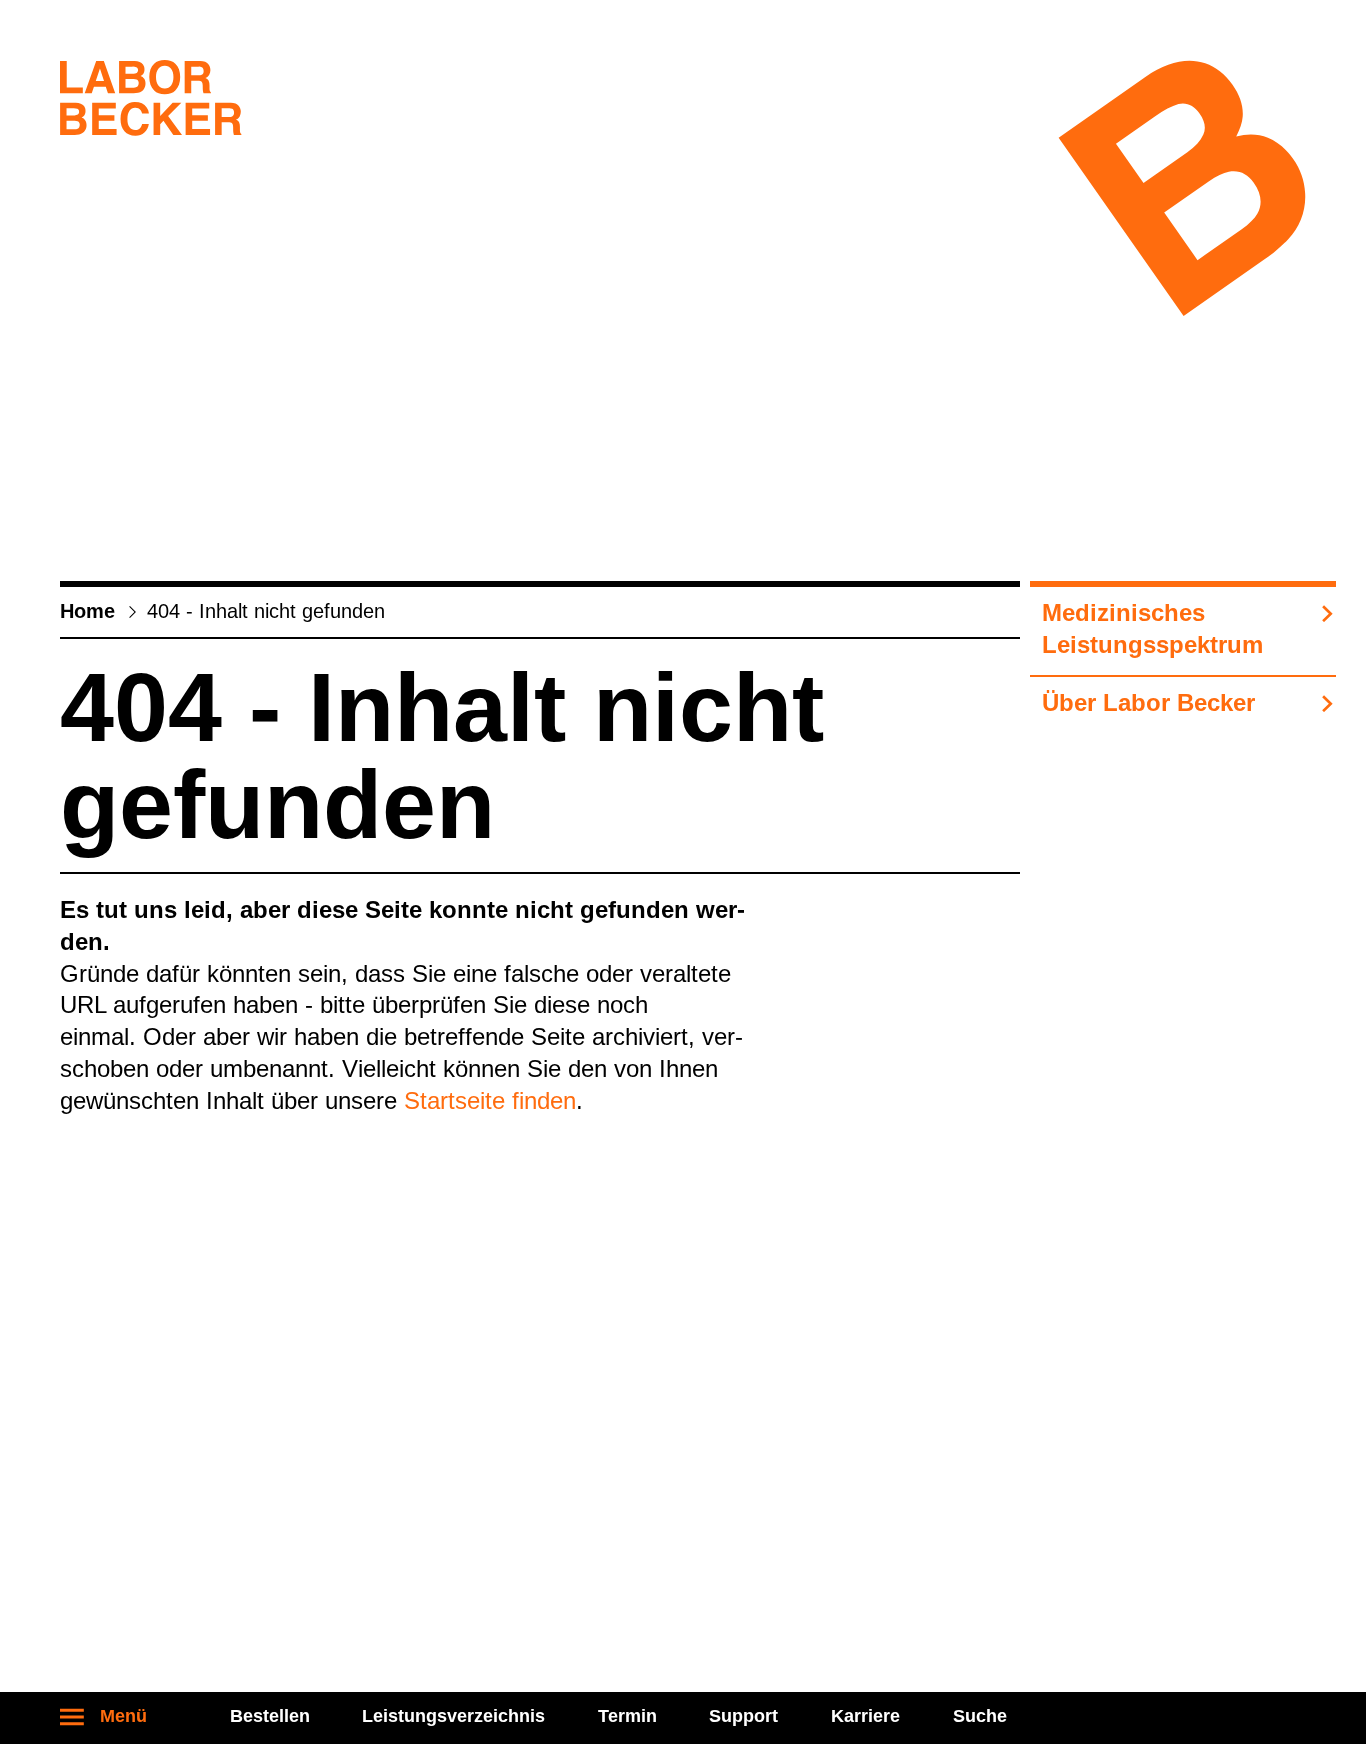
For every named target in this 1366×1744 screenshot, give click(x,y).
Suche (980, 1716)
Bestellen (270, 1716)
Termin (627, 1716)
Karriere (865, 1716)
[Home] (151, 102)
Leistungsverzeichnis (453, 1716)
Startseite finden (490, 1100)
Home (87, 611)
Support (743, 1716)
